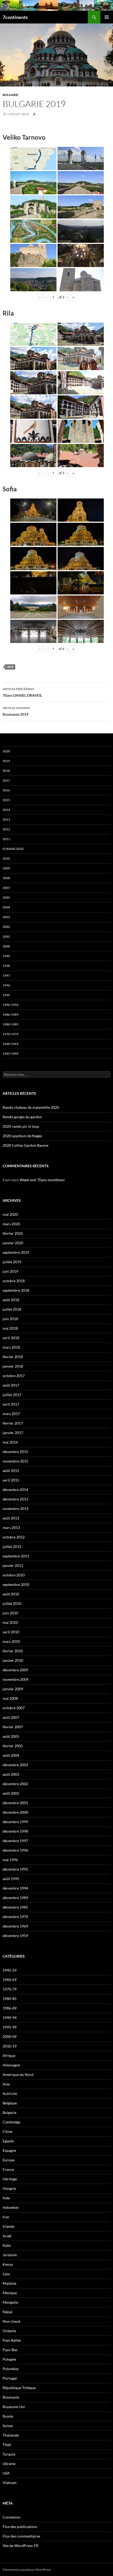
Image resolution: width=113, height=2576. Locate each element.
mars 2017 (11, 1414)
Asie (6, 2084)
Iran (6, 2217)
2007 (6, 888)
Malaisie (9, 2283)
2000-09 (10, 2037)
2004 (6, 907)
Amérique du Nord (18, 2074)
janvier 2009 (13, 1689)
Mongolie (10, 2302)
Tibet (7, 2445)
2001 (6, 936)
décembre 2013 (15, 1499)
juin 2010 (10, 1613)
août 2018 (11, 1300)
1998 (6, 966)
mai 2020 (10, 1214)
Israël (7, 2236)
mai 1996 (10, 1860)
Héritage (10, 2179)
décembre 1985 (15, 1907)
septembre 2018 (16, 1290)
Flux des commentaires (21, 2536)
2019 (10, 667)
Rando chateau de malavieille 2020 (31, 1107)
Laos (6, 2274)
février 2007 (13, 1727)
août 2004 (11, 1755)
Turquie (9, 2454)
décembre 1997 (15, 1841)
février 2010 (13, 1651)
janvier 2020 (13, 1243)
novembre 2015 (16, 1461)
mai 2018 (10, 1328)
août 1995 (11, 1879)
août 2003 (11, 1774)
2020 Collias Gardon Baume (25, 1145)
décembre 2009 (15, 1670)
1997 (6, 975)
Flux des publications (20, 2527)
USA (6, 2473)
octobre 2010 (14, 1575)
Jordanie (10, 2255)
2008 (6, 878)
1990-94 (10, 2018)
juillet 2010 (12, 1603)
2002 (6, 927)
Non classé (11, 2321)
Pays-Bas (10, 2350)
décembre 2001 (15, 1803)
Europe (9, 2160)
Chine (7, 2131)
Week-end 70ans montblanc (42, 1180)
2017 (6, 780)
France (8, 2169)
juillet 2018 (12, 1309)
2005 (6, 897)
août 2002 (11, 1793)
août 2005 (11, 1736)
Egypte (8, 2141)
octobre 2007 (14, 1708)
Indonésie (11, 2207)
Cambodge (11, 2122)
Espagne (9, 2150)
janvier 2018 (13, 1366)
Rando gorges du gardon (22, 1117)
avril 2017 (11, 1404)
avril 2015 (11, 1480)
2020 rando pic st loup (21, 1126)
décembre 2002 (15, 1784)
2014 (6, 810)
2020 (6, 751)
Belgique (10, 2103)
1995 (6, 995)
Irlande (8, 2226)
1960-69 (10, 1980)
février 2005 (13, 1746)
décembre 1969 (15, 1926)
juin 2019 (10, 1271)
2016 (6, 790)
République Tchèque (19, 2388)
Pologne (9, 2359)
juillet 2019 (12, 1262)
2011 (6, 839)
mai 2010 (10, 1622)
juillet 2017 (12, 1395)
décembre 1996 (15, 1850)
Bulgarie (11, 95)
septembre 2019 (16, 1252)
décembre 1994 (15, 1888)
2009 (6, 868)
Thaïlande (11, 2435)
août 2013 (11, 1518)
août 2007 (11, 1717)
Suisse (8, 2426)
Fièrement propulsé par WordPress (27, 2570)
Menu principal (107, 17)
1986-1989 (11, 1015)
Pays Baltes (12, 2340)
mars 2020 (11, 1224)
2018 (6, 771)
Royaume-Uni (14, 2407)
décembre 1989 (15, 1898)
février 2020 (13, 1233)
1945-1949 (11, 1054)
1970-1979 (11, 1034)
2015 (6, 800)
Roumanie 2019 (16, 711)
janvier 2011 (13, 1565)
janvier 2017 (13, 1433)
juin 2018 (10, 1319)
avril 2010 (11, 1632)
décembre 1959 (15, 1936)
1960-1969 (11, 1044)
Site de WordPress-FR (20, 2546)
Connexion (12, 2517)
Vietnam (10, 2483)
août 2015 (11, 1471)
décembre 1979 (15, 1917)
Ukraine (9, 2464)
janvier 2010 (13, 1660)
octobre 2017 (14, 1376)
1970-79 (10, 1989)
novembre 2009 (16, 1679)
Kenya (8, 2264)
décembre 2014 (15, 1490)
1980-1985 (11, 1024)
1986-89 (10, 2008)
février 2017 (13, 1423)
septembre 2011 (16, 1556)
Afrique (9, 2056)
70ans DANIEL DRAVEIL (22, 692)
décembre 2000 (15, 1812)
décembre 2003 (15, 1765)
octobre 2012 (14, 1537)
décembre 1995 (15, 1869)
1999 (6, 956)
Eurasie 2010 (13, 849)
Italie (7, 2245)
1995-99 (10, 2027)
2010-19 (10, 2046)
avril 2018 (11, 1338)
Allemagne (11, 2065)
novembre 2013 (16, 1509)
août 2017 (11, 1385)
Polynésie (11, 2369)
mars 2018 (11, 1347)
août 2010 (11, 1594)
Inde (6, 2198)
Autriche (10, 2093)
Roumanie (11, 2397)
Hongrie (9, 2188)
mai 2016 (10, 1442)
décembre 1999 (15, 1822)
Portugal (10, 2378)
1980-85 (10, 1999)
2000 (6, 946)
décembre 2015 (15, 1452)
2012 (6, 829)
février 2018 (13, 1357)
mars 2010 (11, 1641)
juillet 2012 (12, 1546)
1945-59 (10, 1970)
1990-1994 (11, 1005)
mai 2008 (10, 1698)
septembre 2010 (16, 1584)
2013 (6, 819)
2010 (6, 858)
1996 (6, 985)
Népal (7, 2312)
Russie (8, 2416)
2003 (6, 917)
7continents (15, 17)
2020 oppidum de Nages (22, 1136)
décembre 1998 (15, 1831)
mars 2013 (11, 1527)
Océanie (9, 2331)
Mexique (10, 2293)
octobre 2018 (14, 1281)
